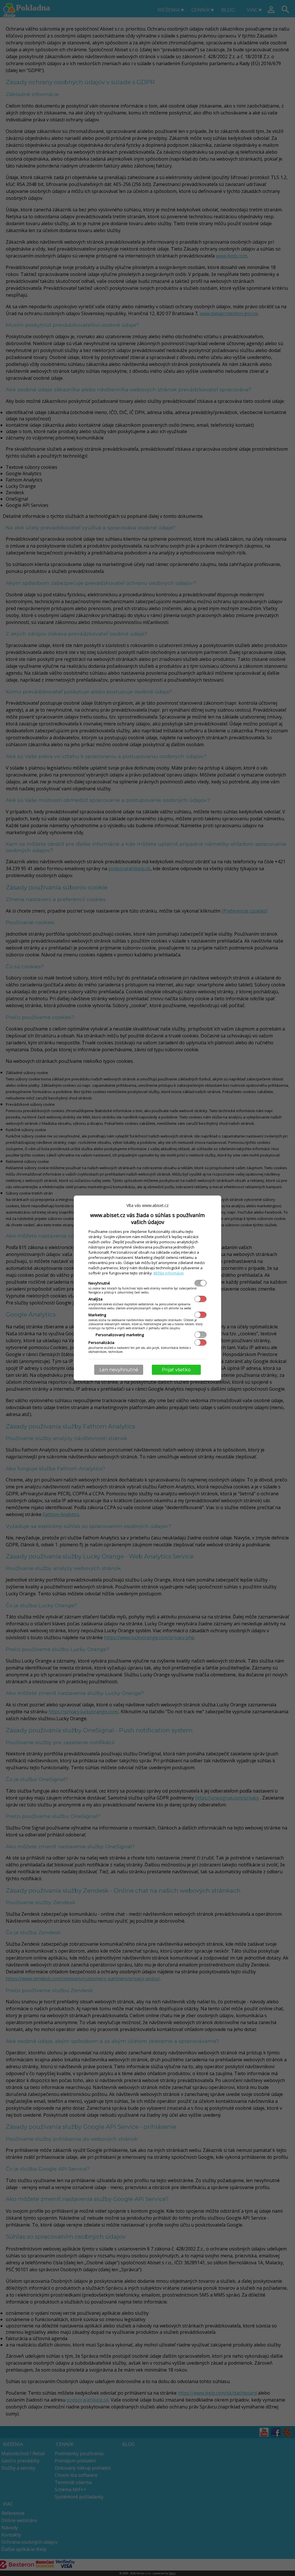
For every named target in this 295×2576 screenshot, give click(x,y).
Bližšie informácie (169, 1273)
